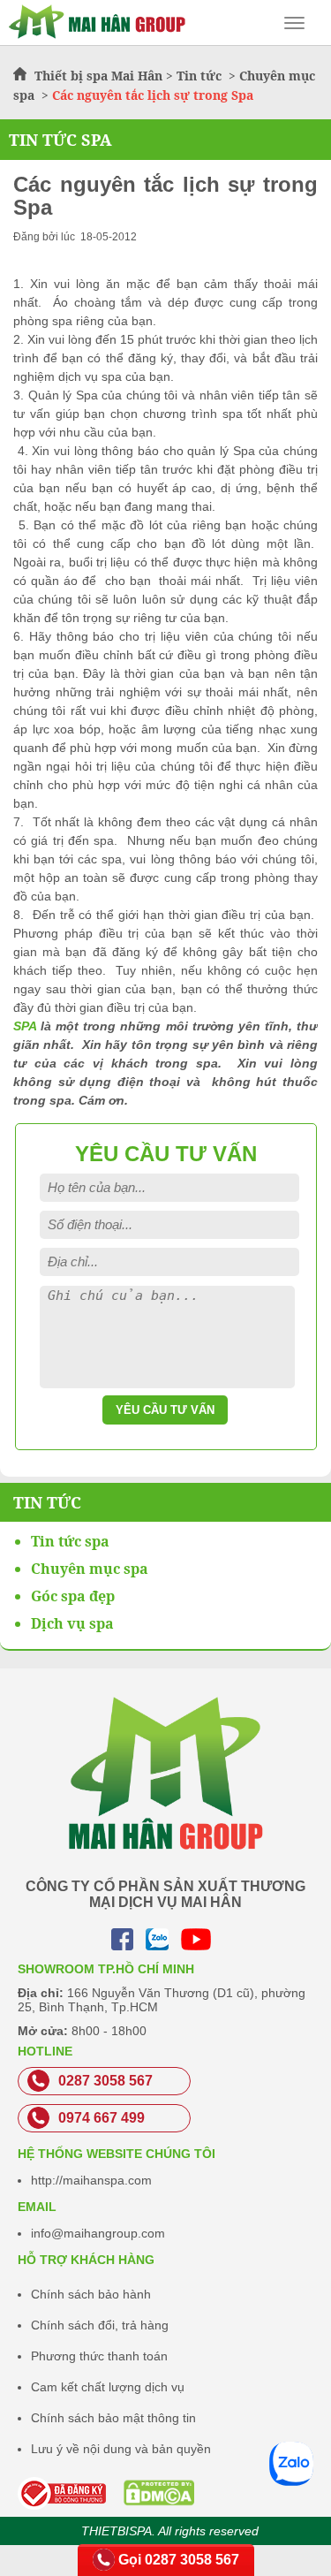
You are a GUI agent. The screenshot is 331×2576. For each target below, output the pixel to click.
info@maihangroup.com (98, 2233)
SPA (25, 1026)
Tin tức (201, 76)
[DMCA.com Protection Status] (114, 2493)
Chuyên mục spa (90, 1569)
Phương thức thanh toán (99, 2356)
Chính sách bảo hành (91, 2294)
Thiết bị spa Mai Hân (98, 76)
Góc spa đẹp (73, 1596)
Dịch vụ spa (72, 1623)
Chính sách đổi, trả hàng (100, 2325)
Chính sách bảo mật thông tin (113, 2418)
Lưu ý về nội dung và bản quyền (121, 2449)
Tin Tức (47, 1502)
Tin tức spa (70, 1541)
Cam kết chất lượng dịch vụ (108, 2387)
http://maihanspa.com (91, 2180)
